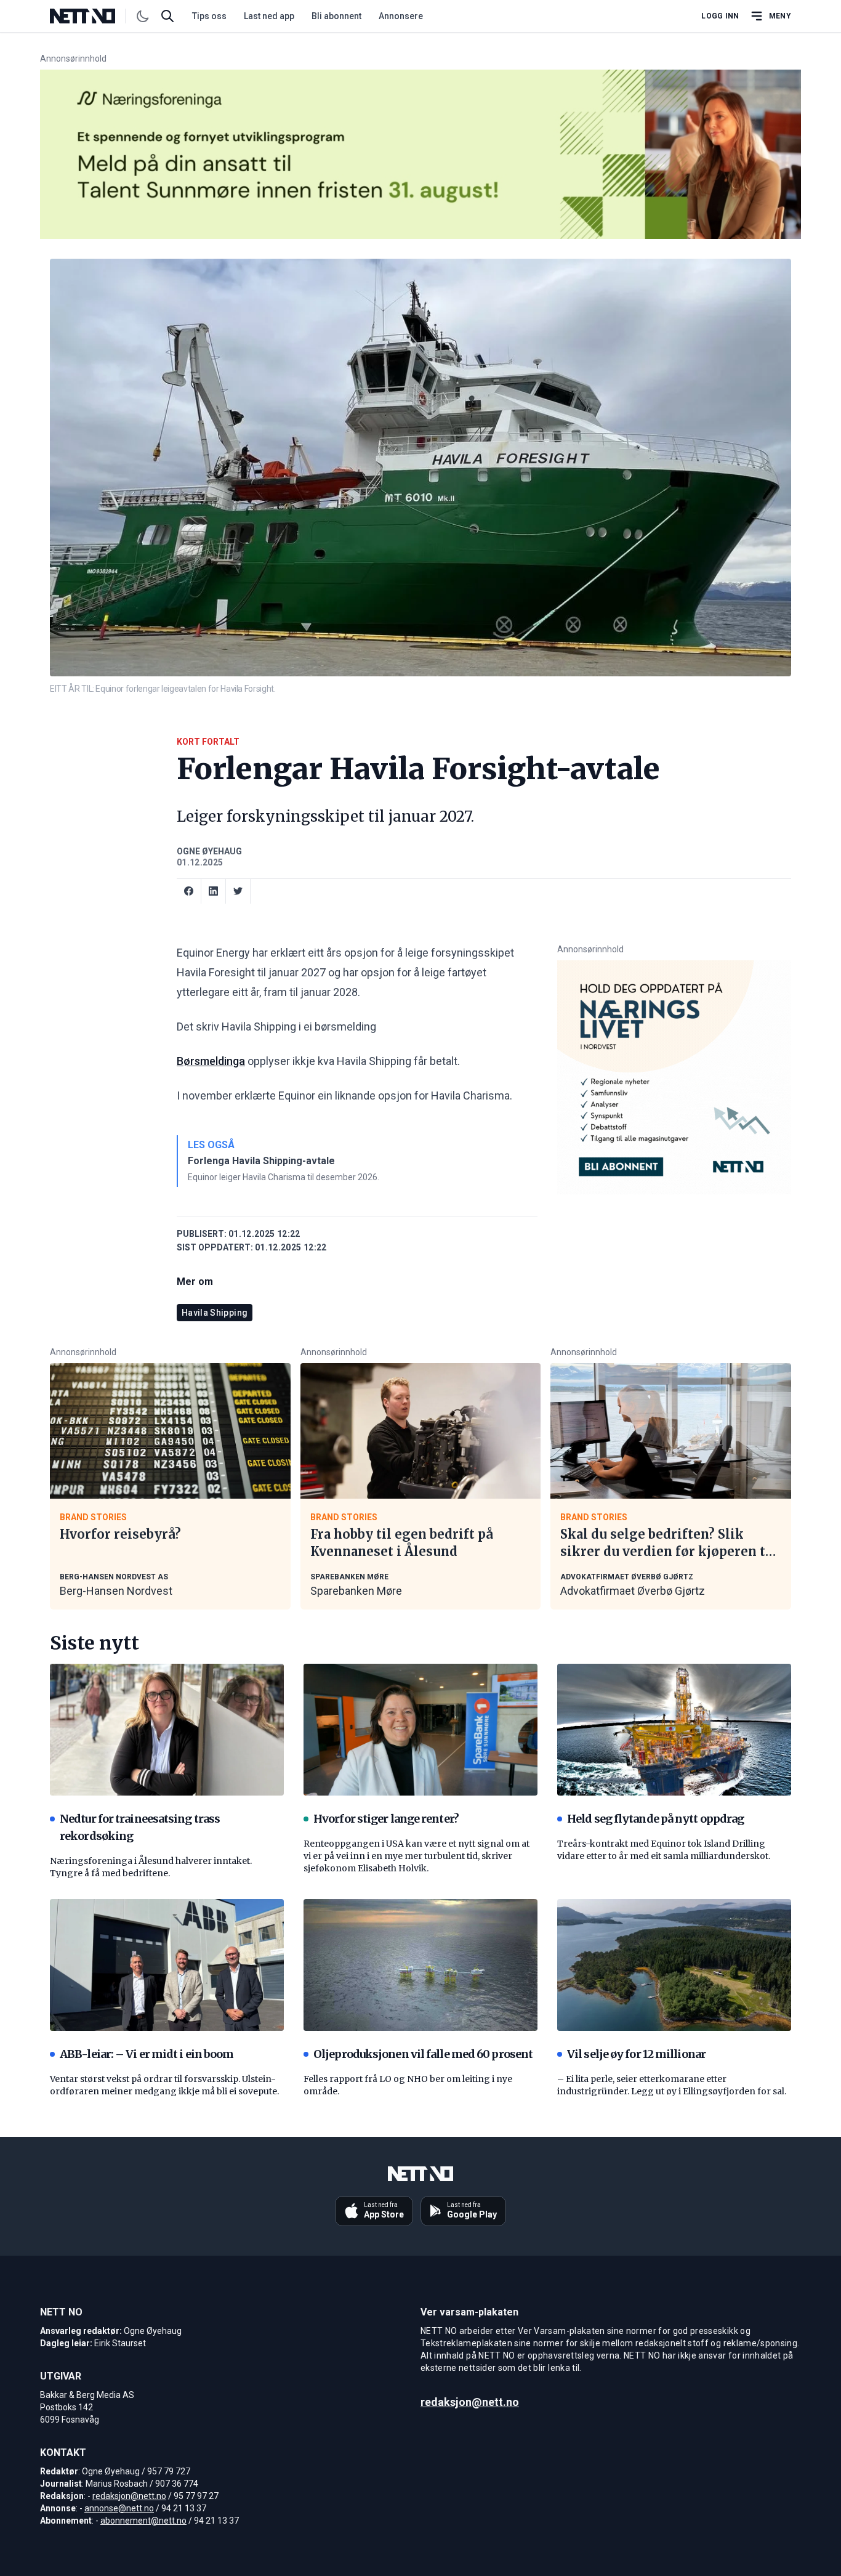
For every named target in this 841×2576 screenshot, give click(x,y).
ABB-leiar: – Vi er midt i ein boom (147, 2054)
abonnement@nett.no (143, 2521)
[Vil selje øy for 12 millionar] (674, 1965)
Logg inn (720, 16)
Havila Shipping (215, 1313)
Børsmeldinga (211, 1061)
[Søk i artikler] (167, 16)
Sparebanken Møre (356, 1591)
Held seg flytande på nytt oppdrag (655, 1819)
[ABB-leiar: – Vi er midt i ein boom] (167, 1965)
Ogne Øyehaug (209, 851)
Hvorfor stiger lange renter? (386, 1819)
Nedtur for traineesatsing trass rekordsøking (140, 1827)
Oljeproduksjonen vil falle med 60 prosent (423, 2054)
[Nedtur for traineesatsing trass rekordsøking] (167, 1730)
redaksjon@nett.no (129, 2496)
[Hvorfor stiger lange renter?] (420, 1730)
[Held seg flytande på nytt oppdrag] (674, 1730)
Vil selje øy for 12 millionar (636, 2054)
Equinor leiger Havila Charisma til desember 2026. (284, 1177)
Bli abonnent (336, 16)
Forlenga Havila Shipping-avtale (261, 1161)
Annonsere (401, 16)
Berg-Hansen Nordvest (116, 1591)
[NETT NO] (93, 16)
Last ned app (269, 16)
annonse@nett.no (119, 2508)
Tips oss (209, 16)
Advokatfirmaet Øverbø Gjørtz (633, 1591)
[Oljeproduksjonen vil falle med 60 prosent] (420, 1965)
